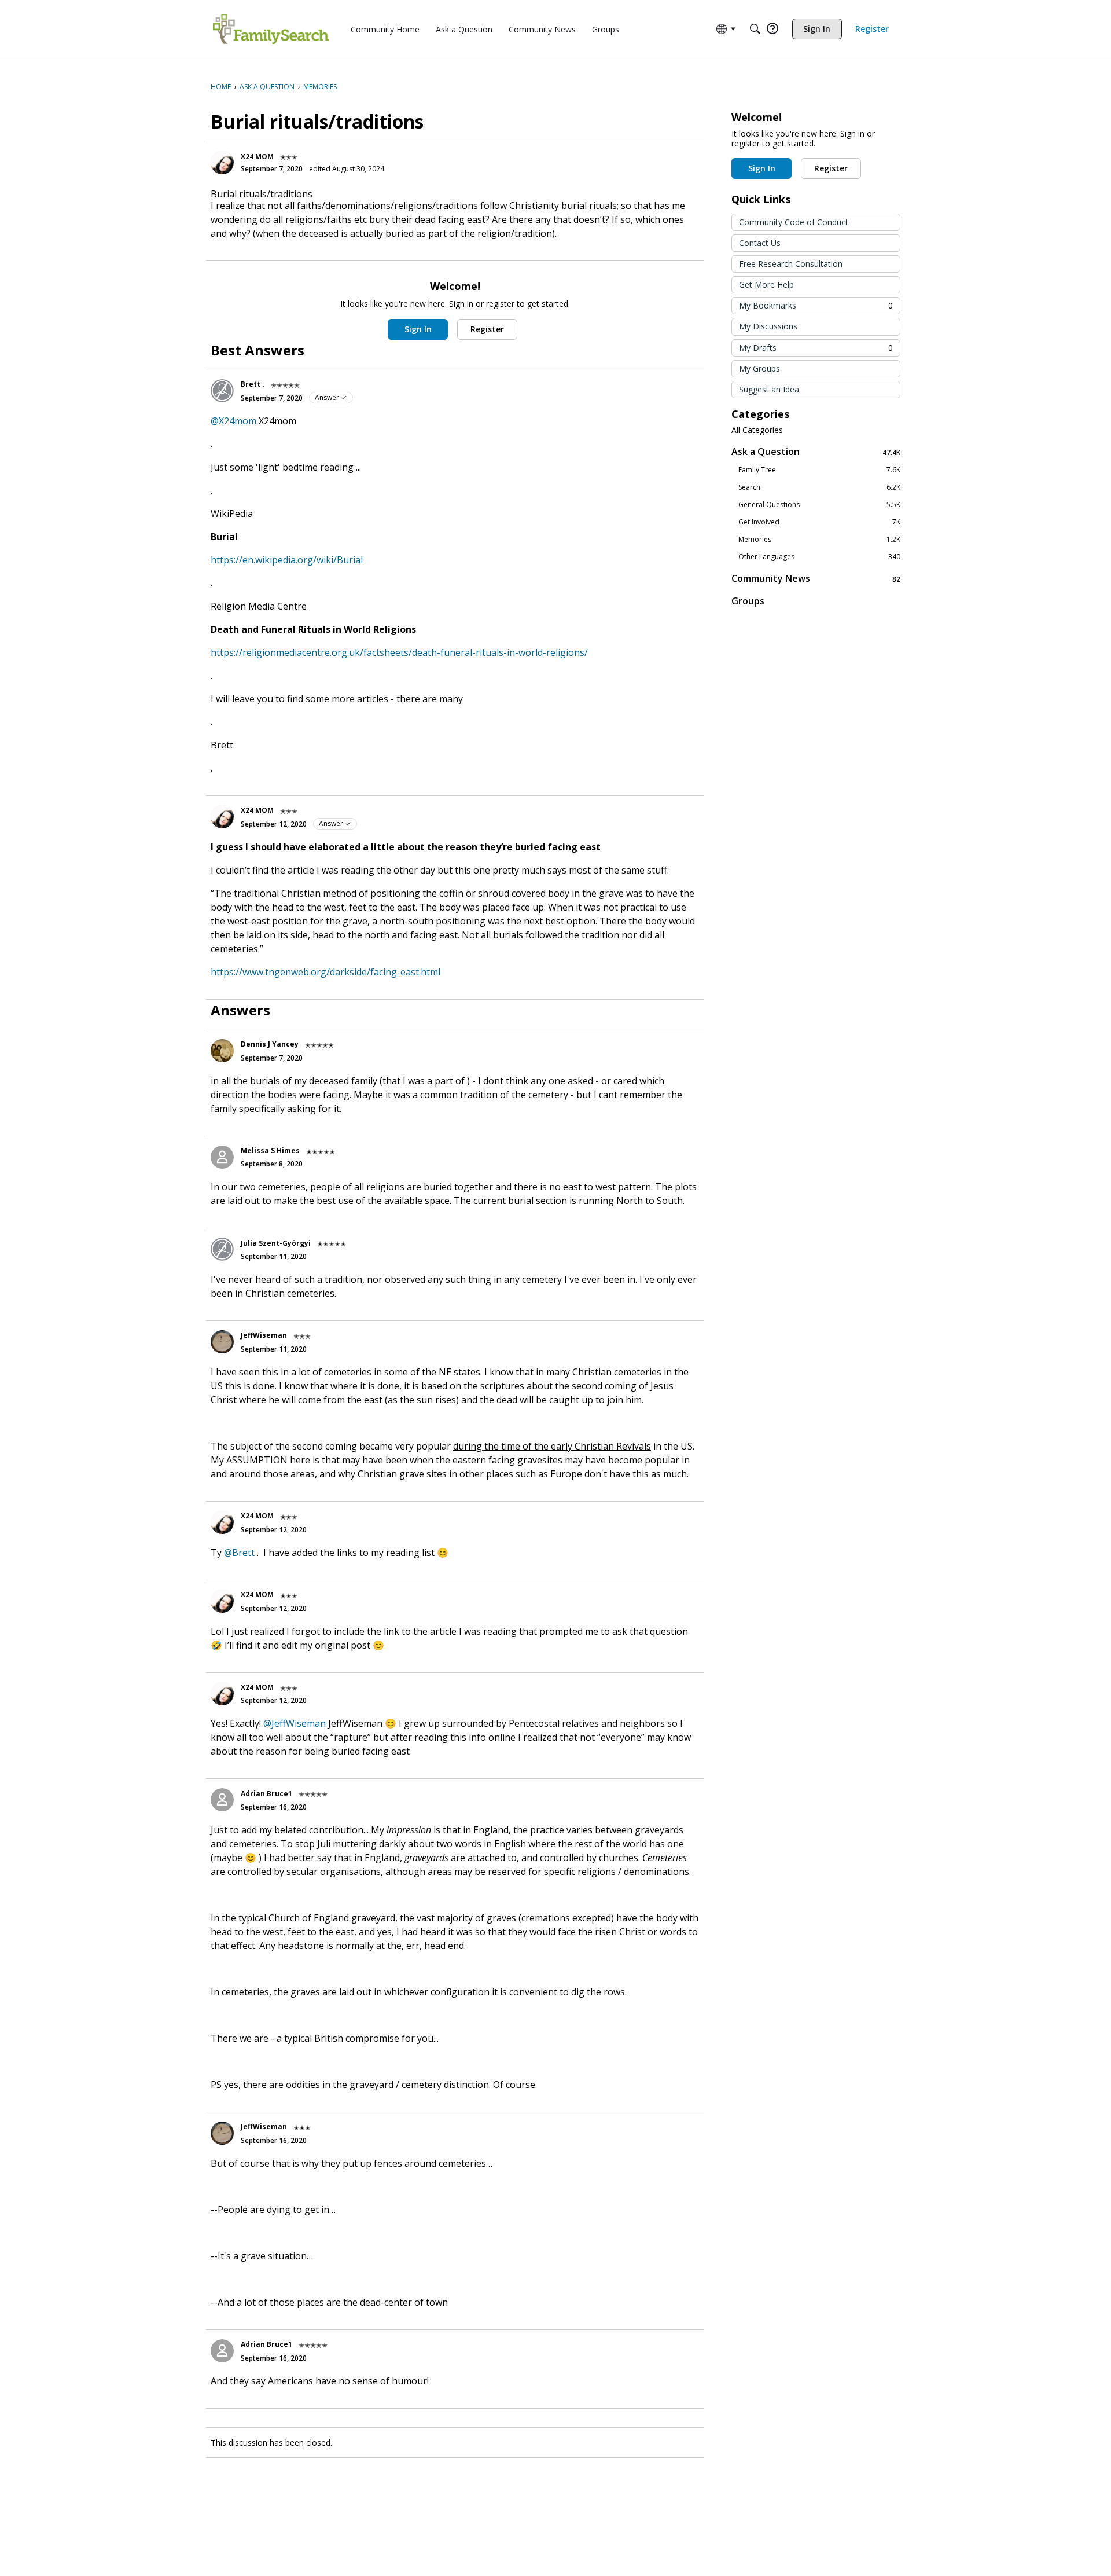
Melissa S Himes (270, 1151)
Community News (816, 579)
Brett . (253, 384)
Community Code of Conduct (794, 222)
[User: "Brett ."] (222, 391)
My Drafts (816, 348)
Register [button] (487, 329)
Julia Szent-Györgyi (276, 1243)
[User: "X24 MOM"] (222, 163)
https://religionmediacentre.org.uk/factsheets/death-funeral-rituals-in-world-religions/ (399, 652)
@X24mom (233, 421)
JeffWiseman (264, 1335)
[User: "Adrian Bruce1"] (222, 1800)
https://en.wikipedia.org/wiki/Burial (287, 560)
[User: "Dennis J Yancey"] (222, 1051)
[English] (271, 29)
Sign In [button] (418, 329)
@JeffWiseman (295, 1723)
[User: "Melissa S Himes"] (222, 1157)
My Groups (759, 368)
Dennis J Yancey (270, 1044)
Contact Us (760, 243)
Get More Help (766, 285)
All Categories (757, 430)
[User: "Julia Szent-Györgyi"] (222, 1249)
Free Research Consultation (791, 264)
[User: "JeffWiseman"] (222, 1342)
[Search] (755, 29)
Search (819, 487)
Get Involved (819, 522)
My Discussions (768, 326)
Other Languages (819, 557)
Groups (748, 601)
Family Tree (819, 470)
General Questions (819, 505)
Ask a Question (816, 452)
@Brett (239, 1553)
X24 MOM (257, 157)
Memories (819, 540)
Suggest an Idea (769, 389)
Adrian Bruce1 (266, 1794)
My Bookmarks (816, 305)
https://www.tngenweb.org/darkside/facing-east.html (325, 972)
